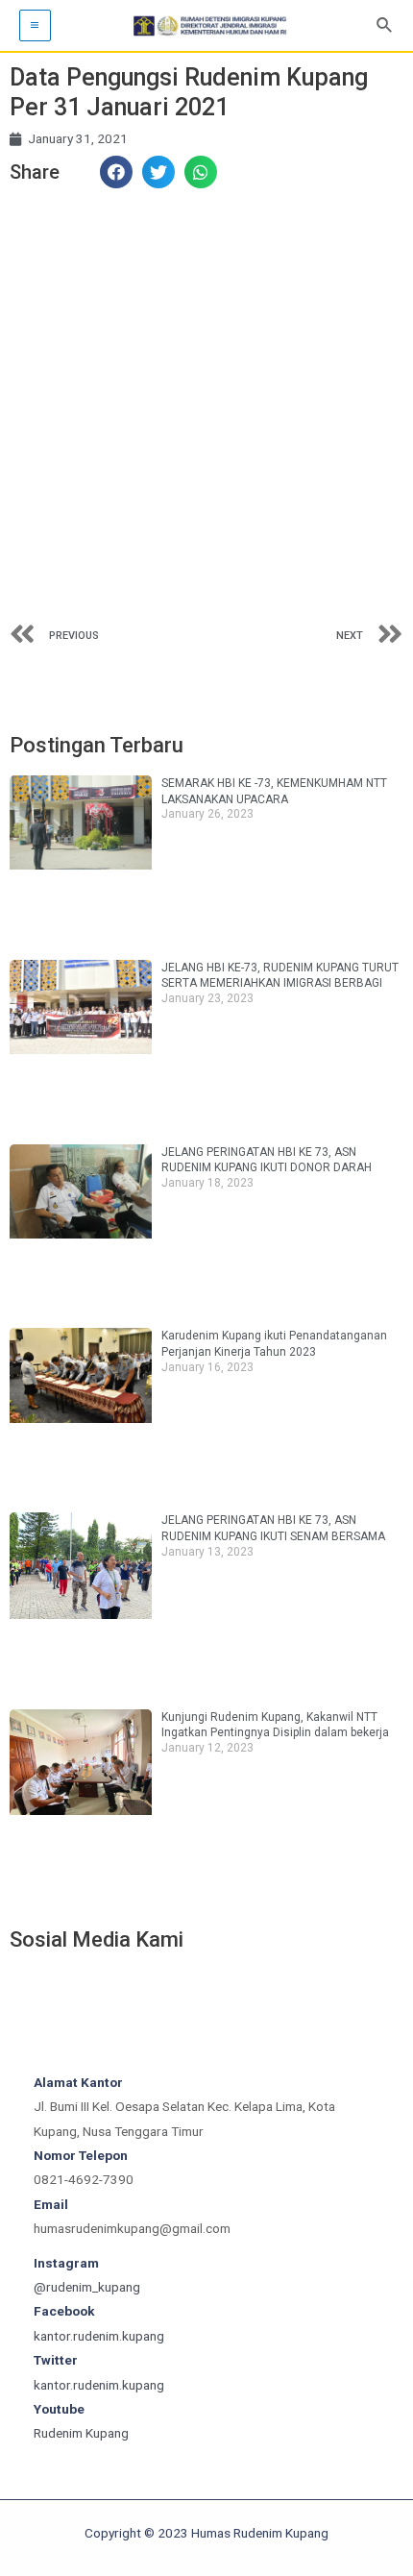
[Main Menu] (35, 25)
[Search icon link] (385, 25)
